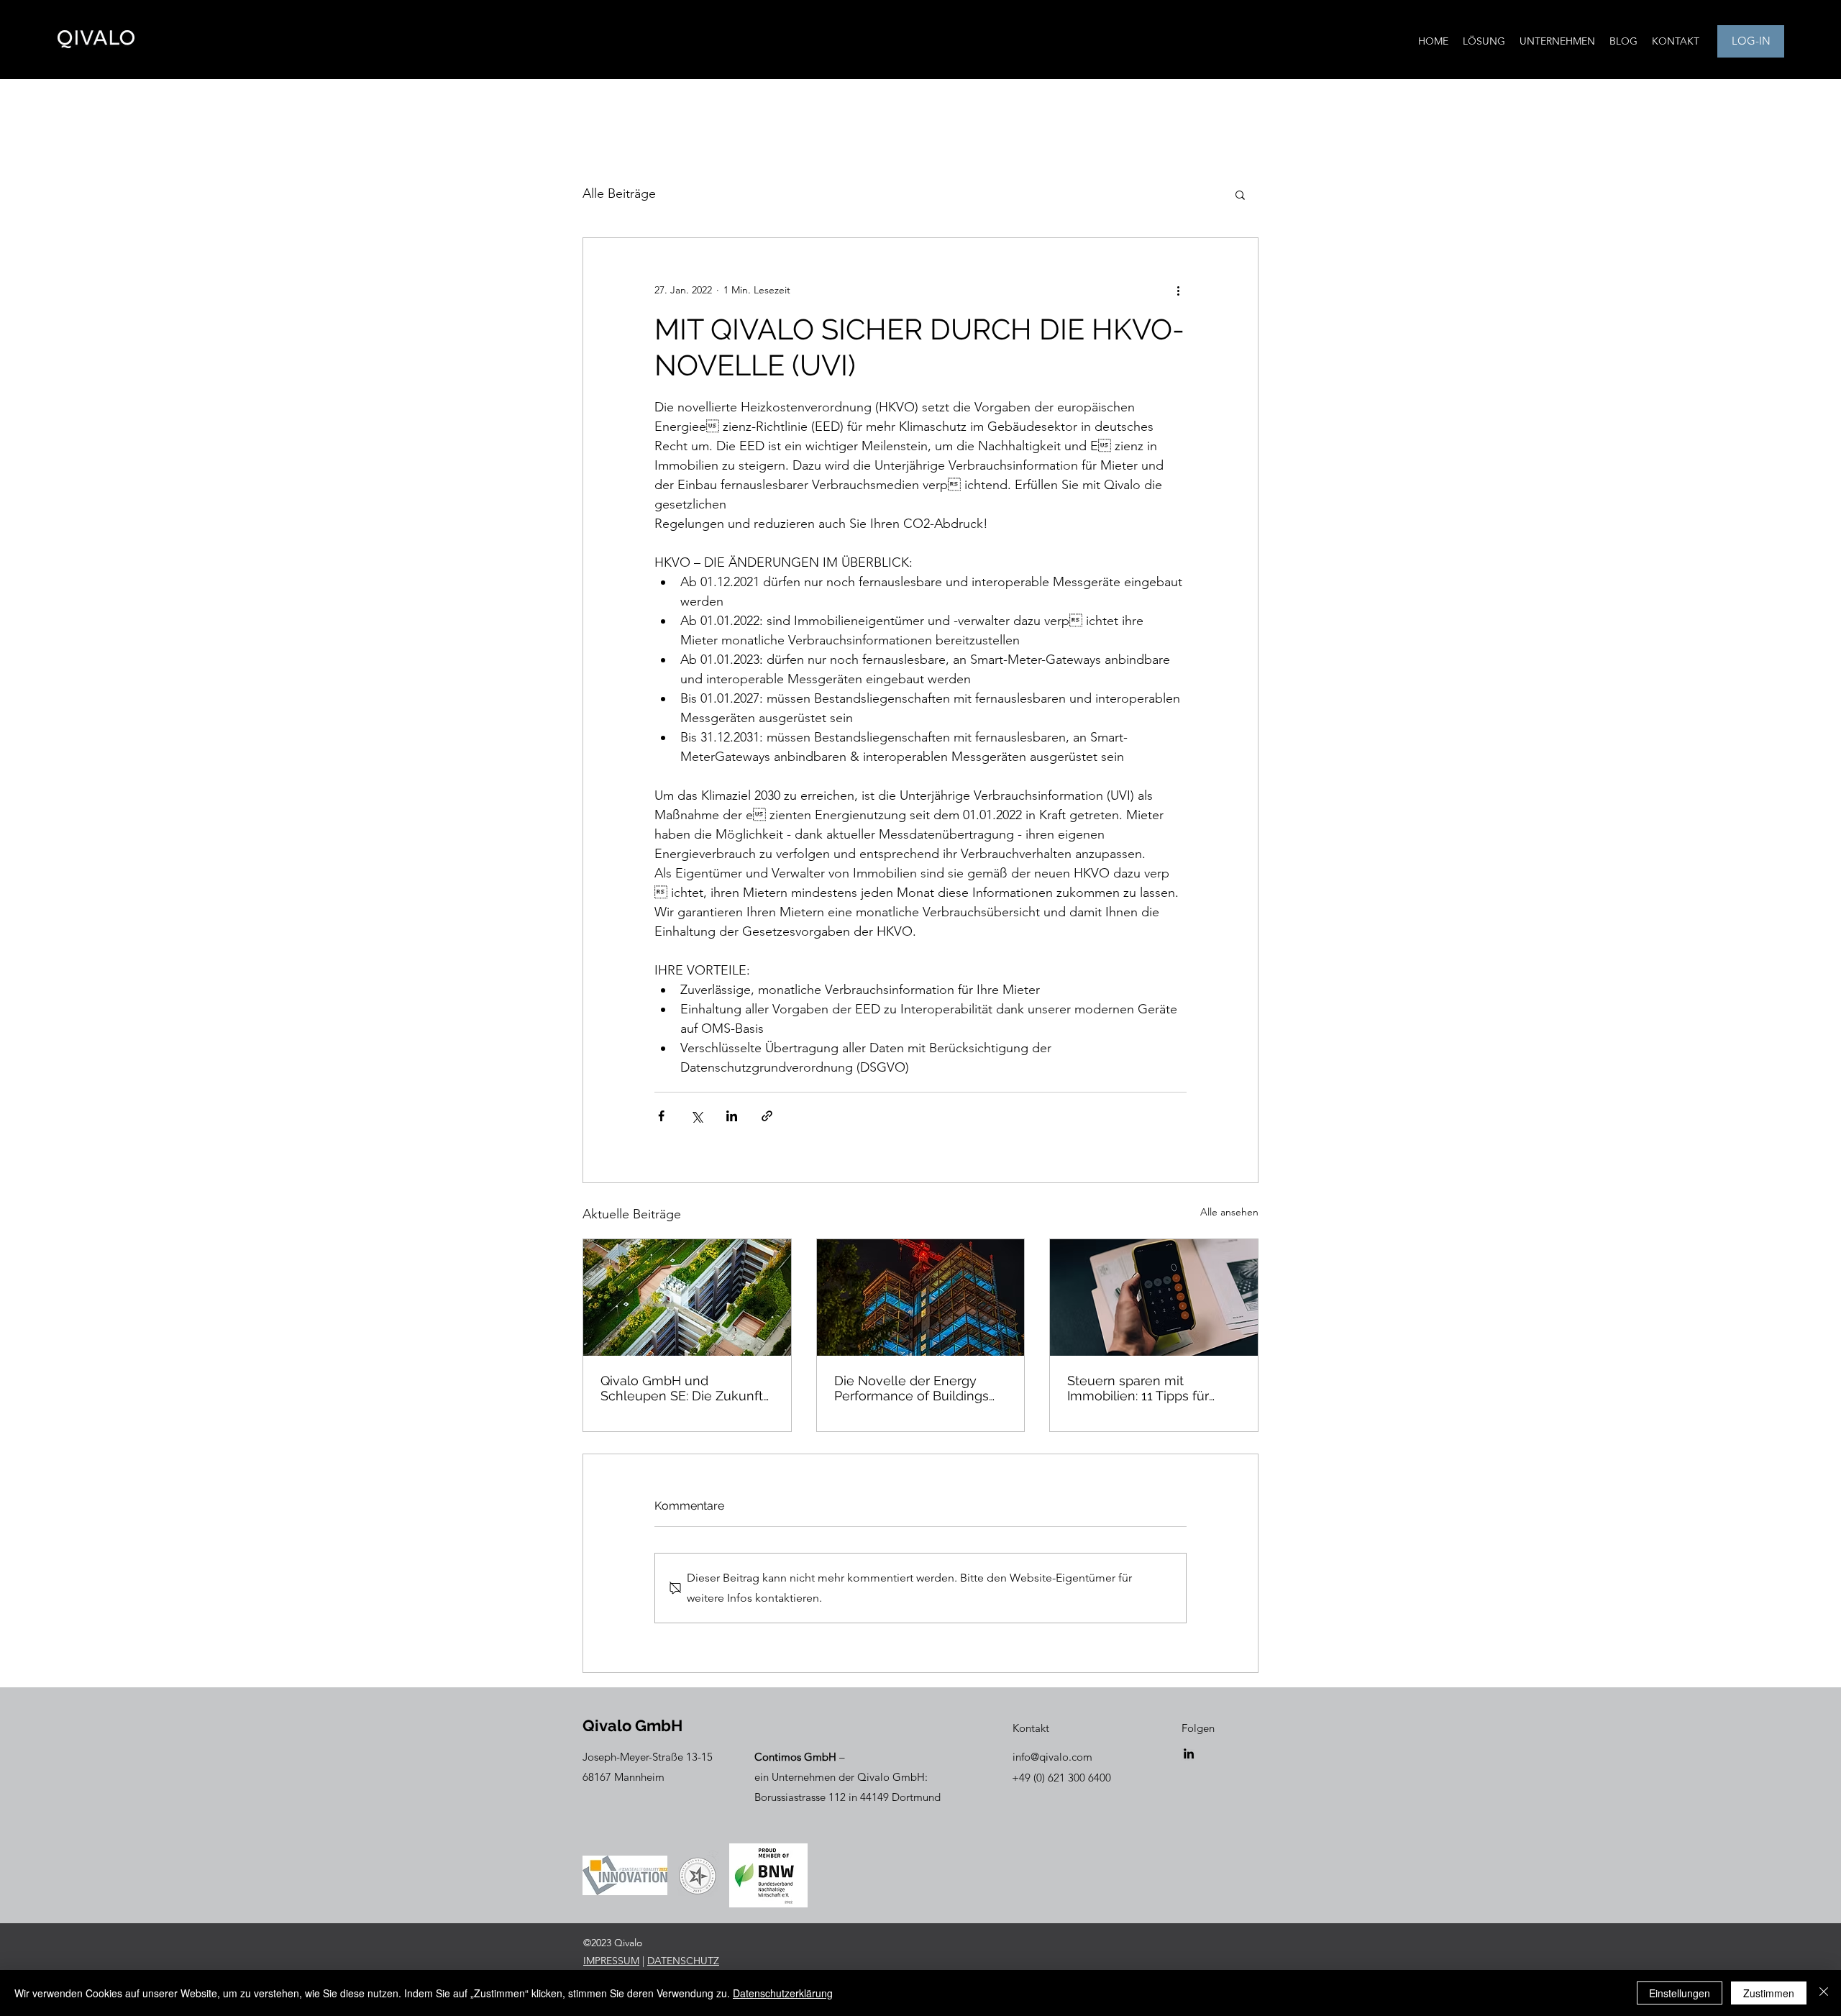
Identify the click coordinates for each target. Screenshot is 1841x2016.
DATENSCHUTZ (683, 1961)
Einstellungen (1680, 1993)
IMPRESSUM (611, 1961)
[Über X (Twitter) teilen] (696, 1116)
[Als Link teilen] (767, 1116)
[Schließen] (1824, 1993)
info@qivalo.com (1052, 1757)
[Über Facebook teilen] (661, 1116)
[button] (1240, 194)
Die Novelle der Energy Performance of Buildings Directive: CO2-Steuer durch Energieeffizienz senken (919, 1388)
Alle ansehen (1229, 1212)
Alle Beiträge (619, 193)
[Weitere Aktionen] (1178, 290)
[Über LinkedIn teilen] (732, 1116)
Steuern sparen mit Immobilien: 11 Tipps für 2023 (1138, 1388)
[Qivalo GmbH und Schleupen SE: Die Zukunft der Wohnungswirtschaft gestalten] (687, 1297)
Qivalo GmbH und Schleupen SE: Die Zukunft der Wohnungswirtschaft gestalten (682, 1388)
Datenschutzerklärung (783, 1993)
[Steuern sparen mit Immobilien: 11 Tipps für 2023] (1154, 1297)
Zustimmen (1769, 1993)
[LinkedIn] (1189, 1753)
